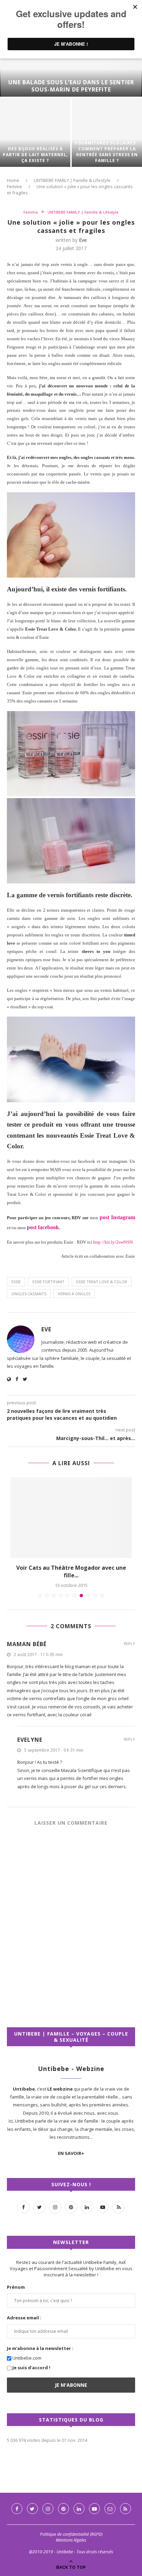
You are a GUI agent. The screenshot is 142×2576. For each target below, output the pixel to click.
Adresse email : (24, 2318)
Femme (14, 186)
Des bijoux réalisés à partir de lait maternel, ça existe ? (35, 155)
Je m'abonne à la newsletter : (40, 2348)
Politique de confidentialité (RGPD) (71, 2534)
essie (16, 1282)
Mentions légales (71, 2540)
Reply (129, 1644)
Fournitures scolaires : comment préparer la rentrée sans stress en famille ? (107, 152)
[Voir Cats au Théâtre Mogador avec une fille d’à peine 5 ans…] (71, 1518)
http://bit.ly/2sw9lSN (113, 1242)
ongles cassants (29, 1294)
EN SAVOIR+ (71, 2153)
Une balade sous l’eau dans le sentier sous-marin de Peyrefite (71, 86)
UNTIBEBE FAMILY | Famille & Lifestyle (72, 180)
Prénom (16, 2287)
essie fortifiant (48, 1282)
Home (13, 180)
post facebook (43, 1227)
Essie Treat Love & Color (102, 1282)
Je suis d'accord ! (31, 2368)
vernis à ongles (74, 1294)
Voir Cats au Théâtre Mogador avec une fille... (71, 1571)
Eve (83, 240)
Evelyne (30, 1740)
